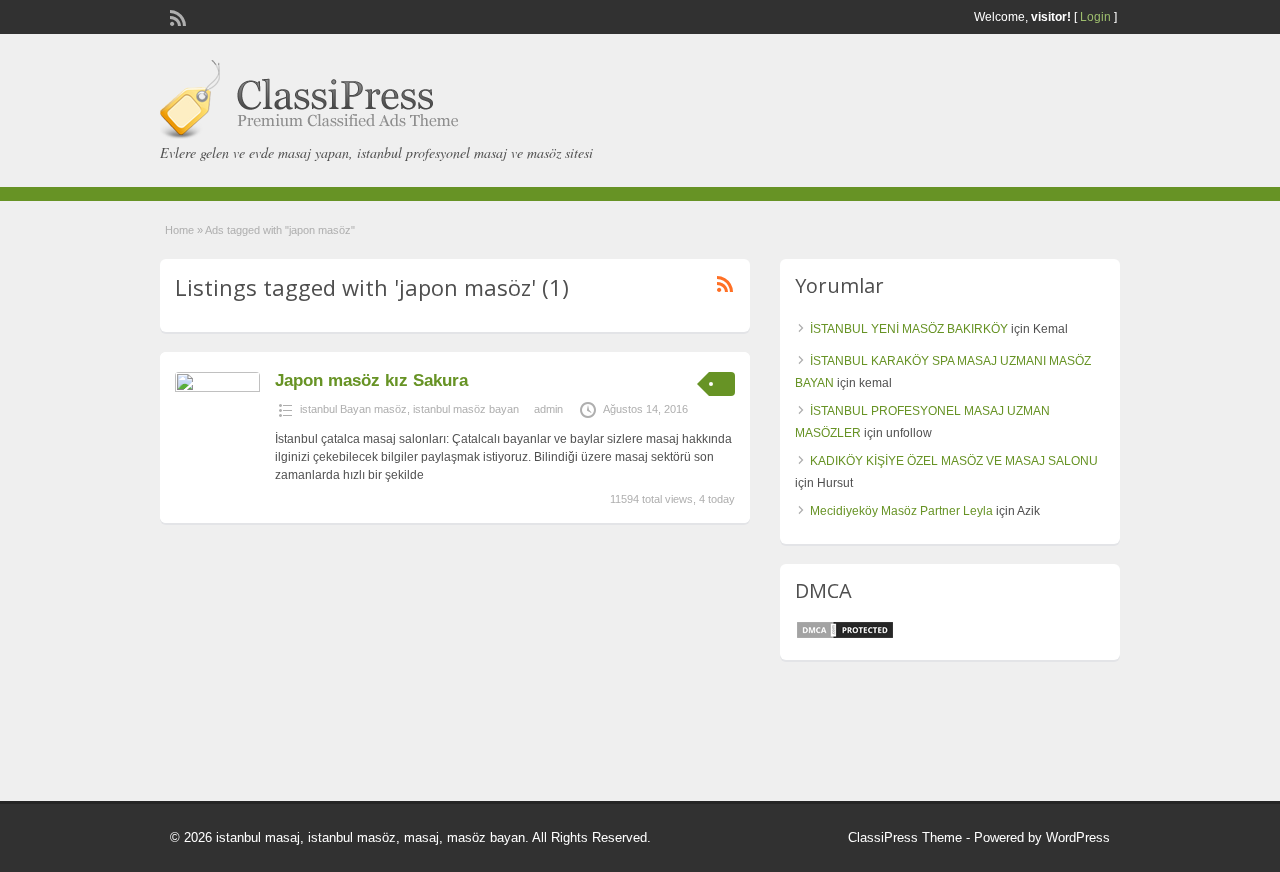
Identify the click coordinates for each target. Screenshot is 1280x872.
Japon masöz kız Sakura (371, 380)
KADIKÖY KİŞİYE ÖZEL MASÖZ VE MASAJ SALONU (954, 461)
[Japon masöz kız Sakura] (217, 388)
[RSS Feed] (176, 16)
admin (548, 409)
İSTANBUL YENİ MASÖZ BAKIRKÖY (909, 329)
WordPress (1078, 837)
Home (179, 230)
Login (1095, 17)
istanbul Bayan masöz (353, 409)
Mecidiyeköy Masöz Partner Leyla (901, 511)
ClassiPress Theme (905, 837)
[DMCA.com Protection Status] (845, 636)
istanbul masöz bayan (466, 409)
